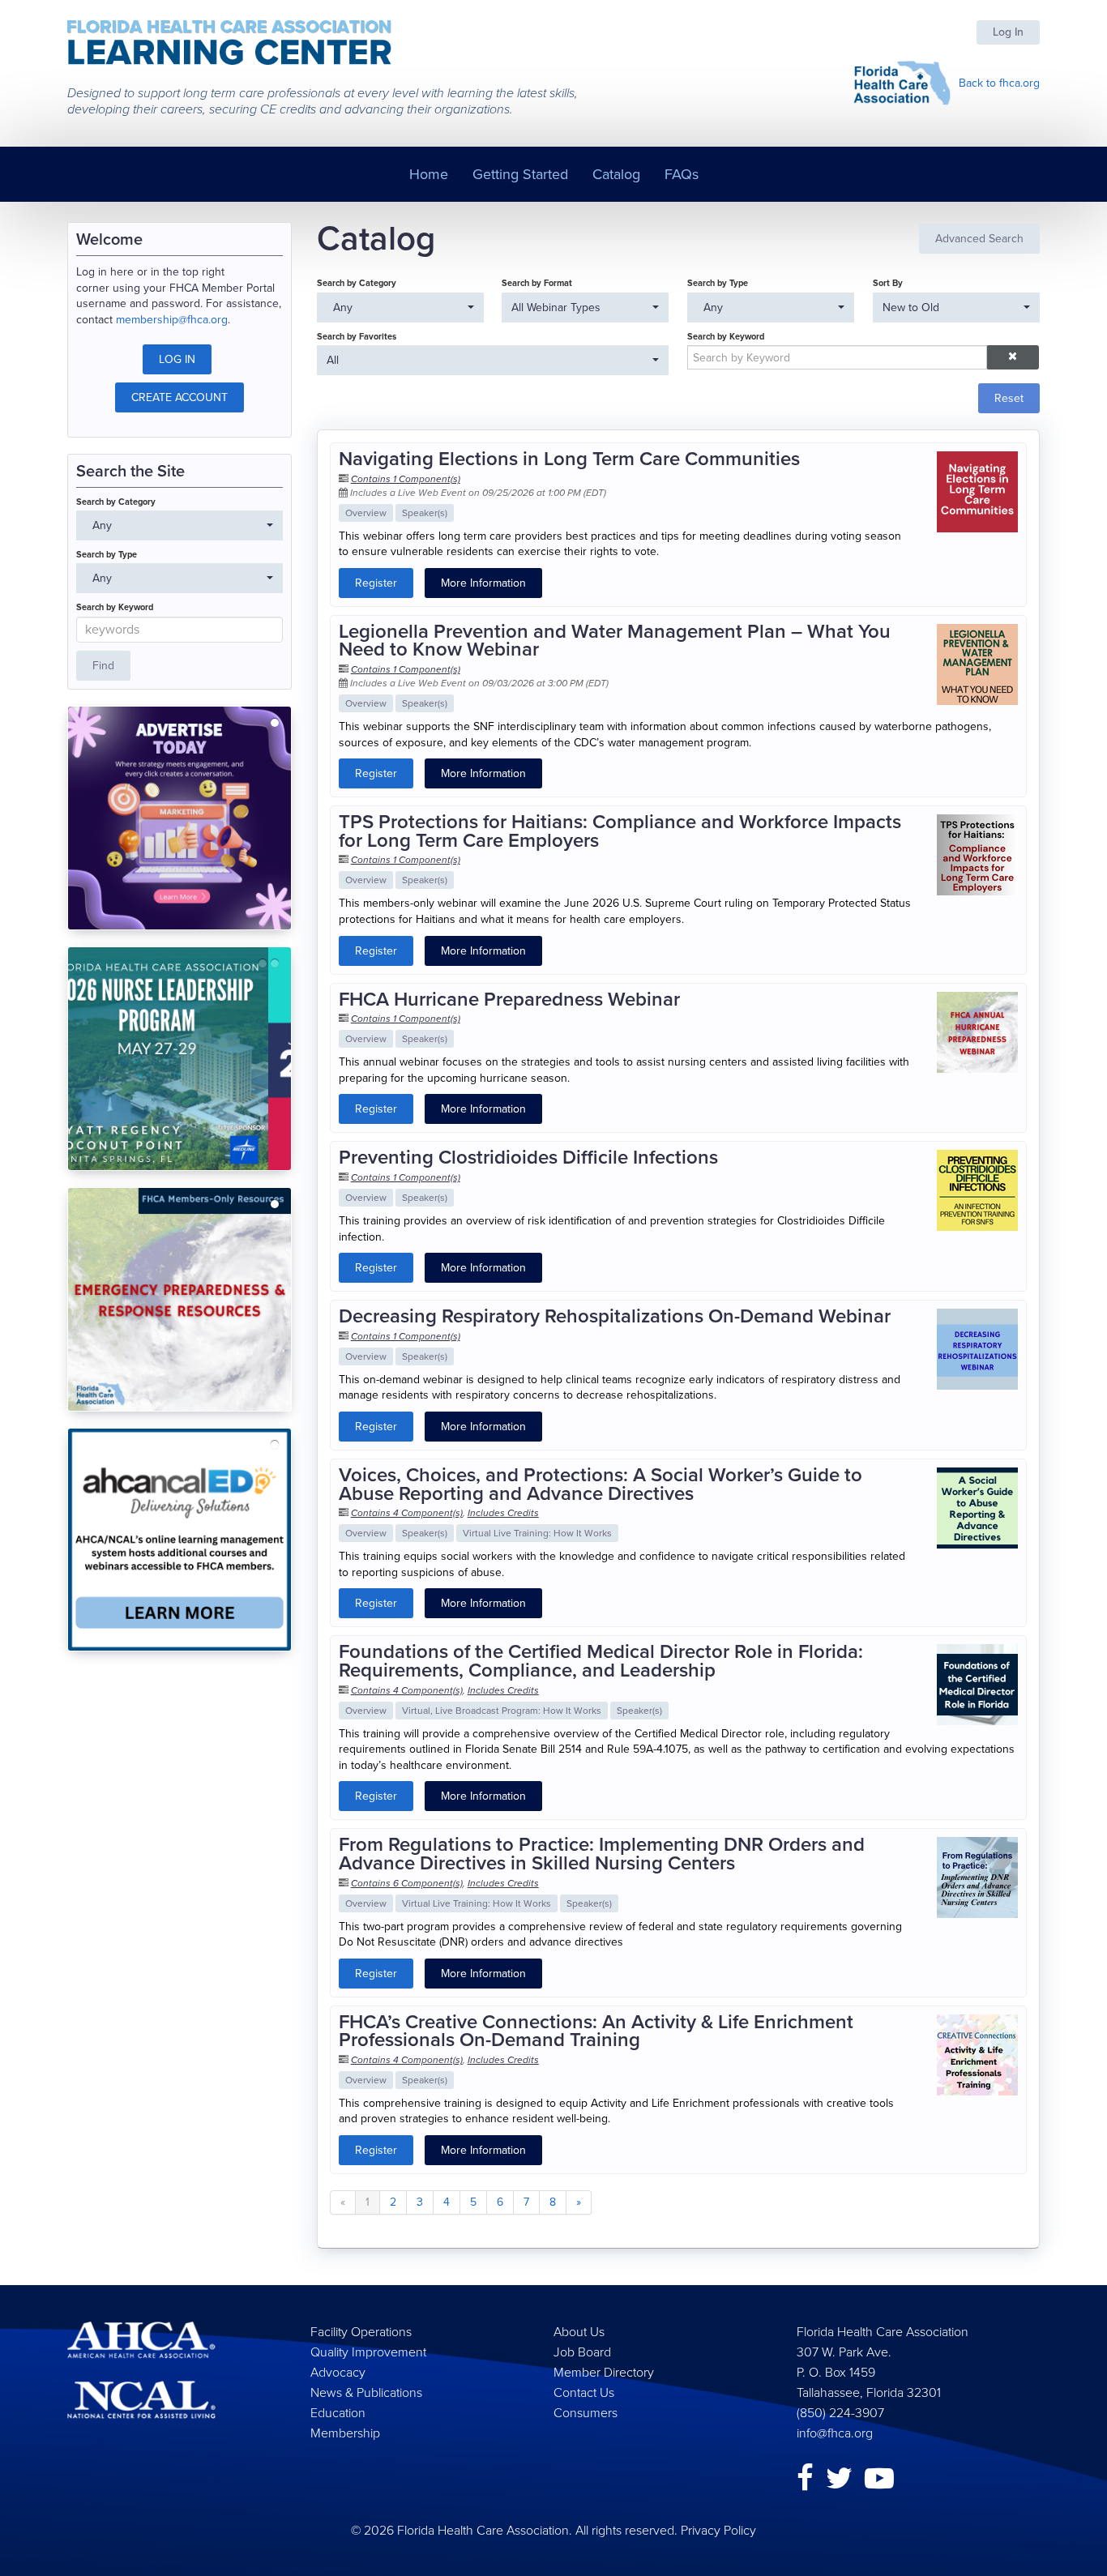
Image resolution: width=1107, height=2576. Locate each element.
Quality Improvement (368, 2352)
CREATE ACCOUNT (180, 397)
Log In (1008, 32)
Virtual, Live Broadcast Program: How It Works (502, 1711)
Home (429, 174)
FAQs (682, 174)
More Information (483, 583)
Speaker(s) (425, 513)
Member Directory (604, 2372)
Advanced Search (979, 239)
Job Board (582, 2352)
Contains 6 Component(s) (407, 1883)
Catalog (616, 174)
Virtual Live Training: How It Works (537, 1533)
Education (338, 2413)
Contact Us (584, 2392)
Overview (366, 513)
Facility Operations (361, 2332)
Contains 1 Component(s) (406, 479)
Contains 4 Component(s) (407, 1513)
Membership (345, 2433)
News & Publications (366, 2392)
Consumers (586, 2413)
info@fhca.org (835, 2433)
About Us (579, 2332)
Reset (1009, 398)
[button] (1013, 357)
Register (376, 583)
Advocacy (338, 2372)
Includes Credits (503, 1513)
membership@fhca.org (172, 320)
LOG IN (177, 359)
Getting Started (520, 174)
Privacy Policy (718, 2530)
